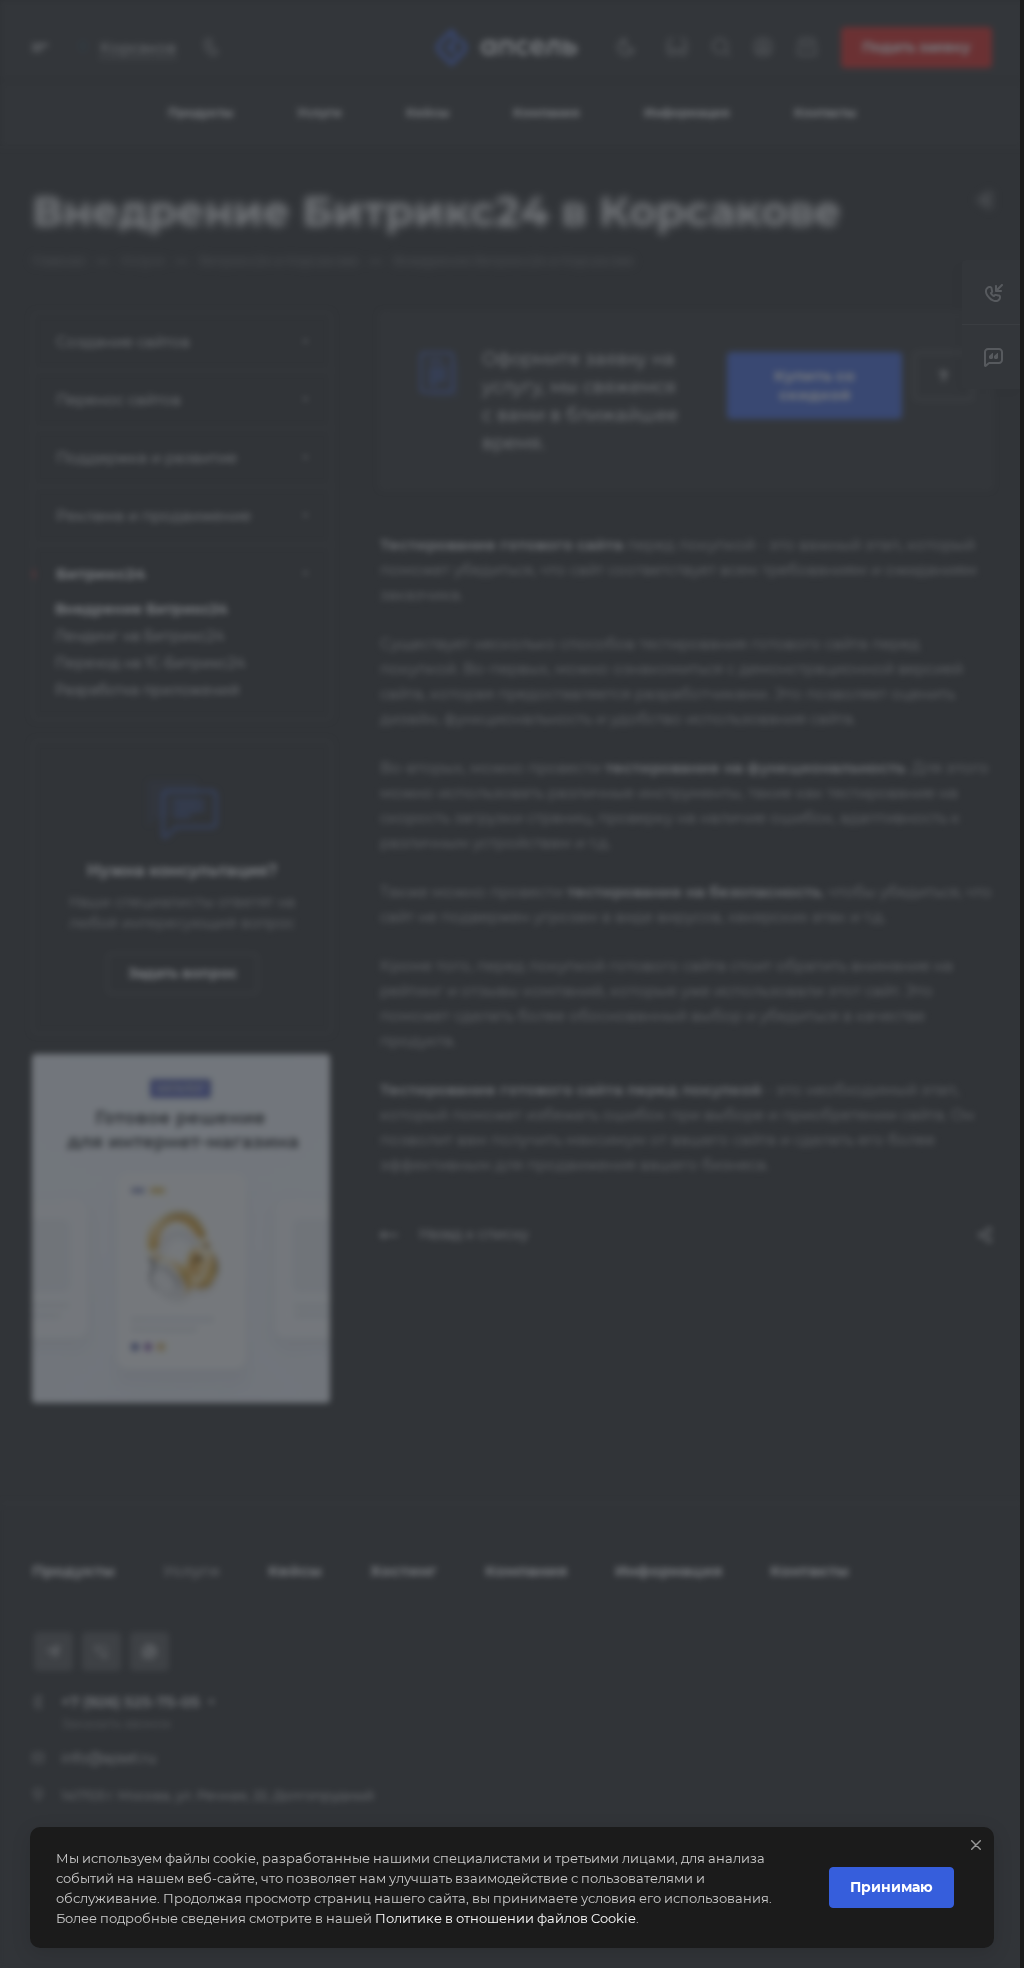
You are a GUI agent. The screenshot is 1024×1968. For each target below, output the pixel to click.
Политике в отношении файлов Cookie (505, 1918)
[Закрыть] (961, 1845)
